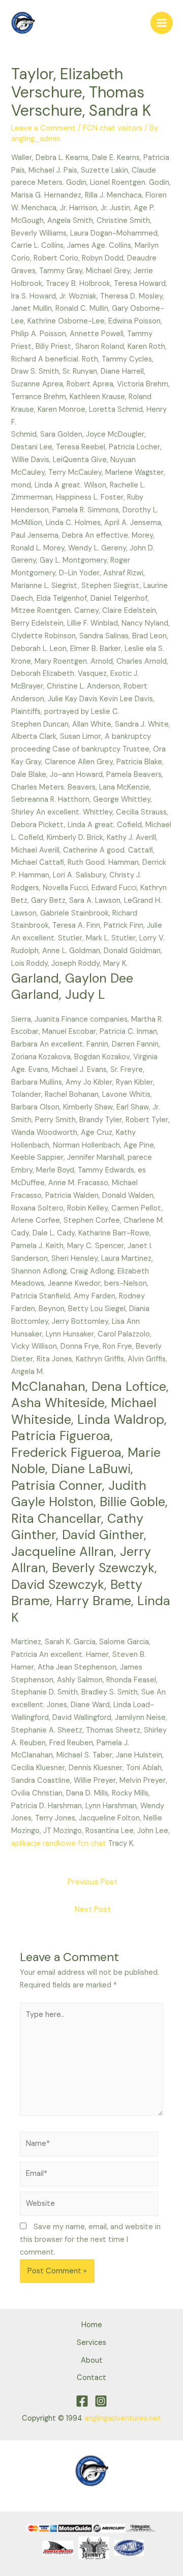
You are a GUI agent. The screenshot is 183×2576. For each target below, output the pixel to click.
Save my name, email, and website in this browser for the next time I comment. (90, 2240)
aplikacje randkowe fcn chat (59, 1844)
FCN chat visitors (113, 128)
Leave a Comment (43, 128)
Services (91, 2343)
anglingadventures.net (123, 2418)
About (92, 2360)
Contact (91, 2378)
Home (92, 2325)
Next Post (93, 1909)
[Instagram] (101, 2401)
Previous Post (93, 1882)
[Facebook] (82, 2401)
